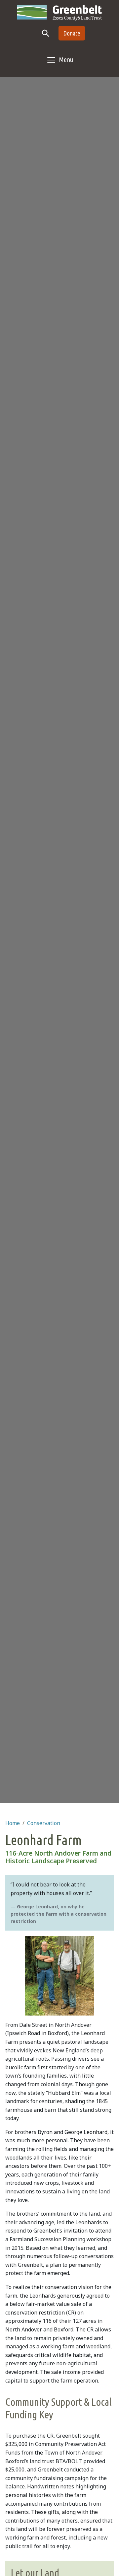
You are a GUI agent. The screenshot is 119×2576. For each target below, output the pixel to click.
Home (13, 1823)
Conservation (44, 1823)
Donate (72, 33)
